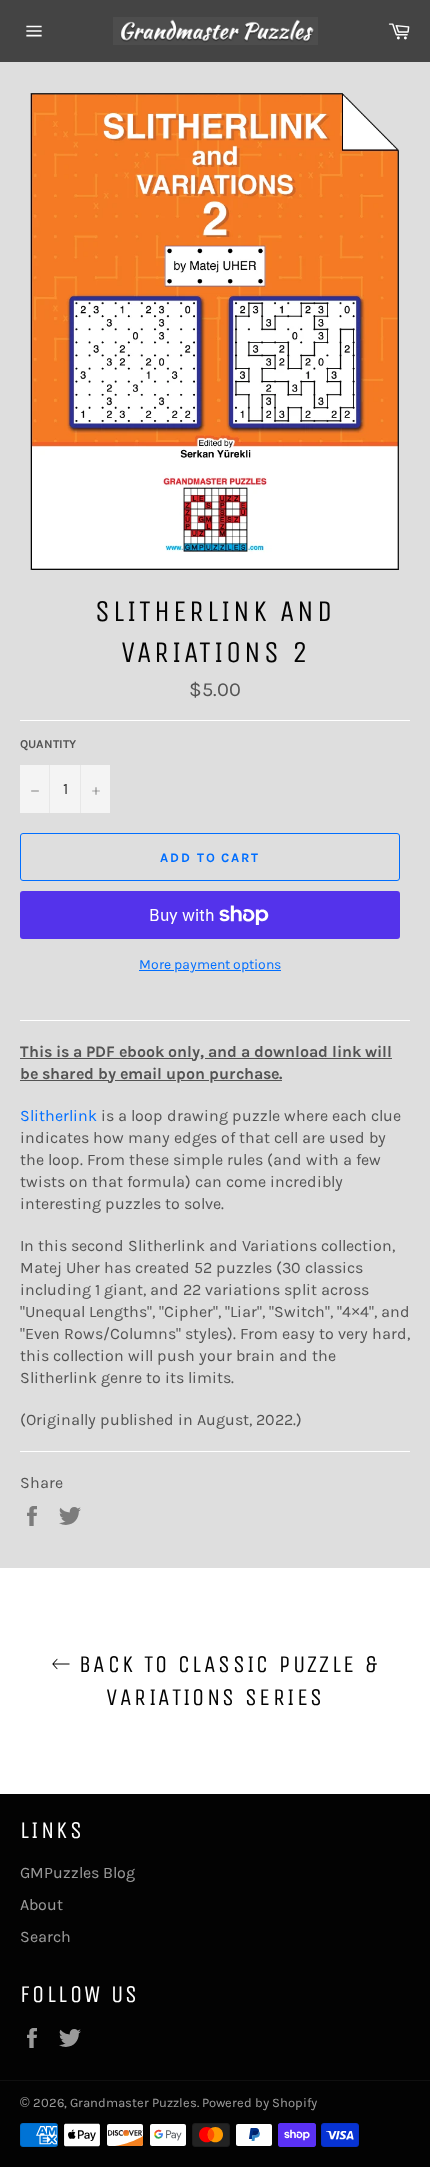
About (41, 1904)
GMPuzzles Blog (77, 1872)
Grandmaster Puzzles (133, 2102)
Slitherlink (58, 1115)
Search (45, 1936)
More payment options (210, 964)
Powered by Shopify (259, 2102)
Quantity (48, 744)
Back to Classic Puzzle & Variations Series (225, 1680)
